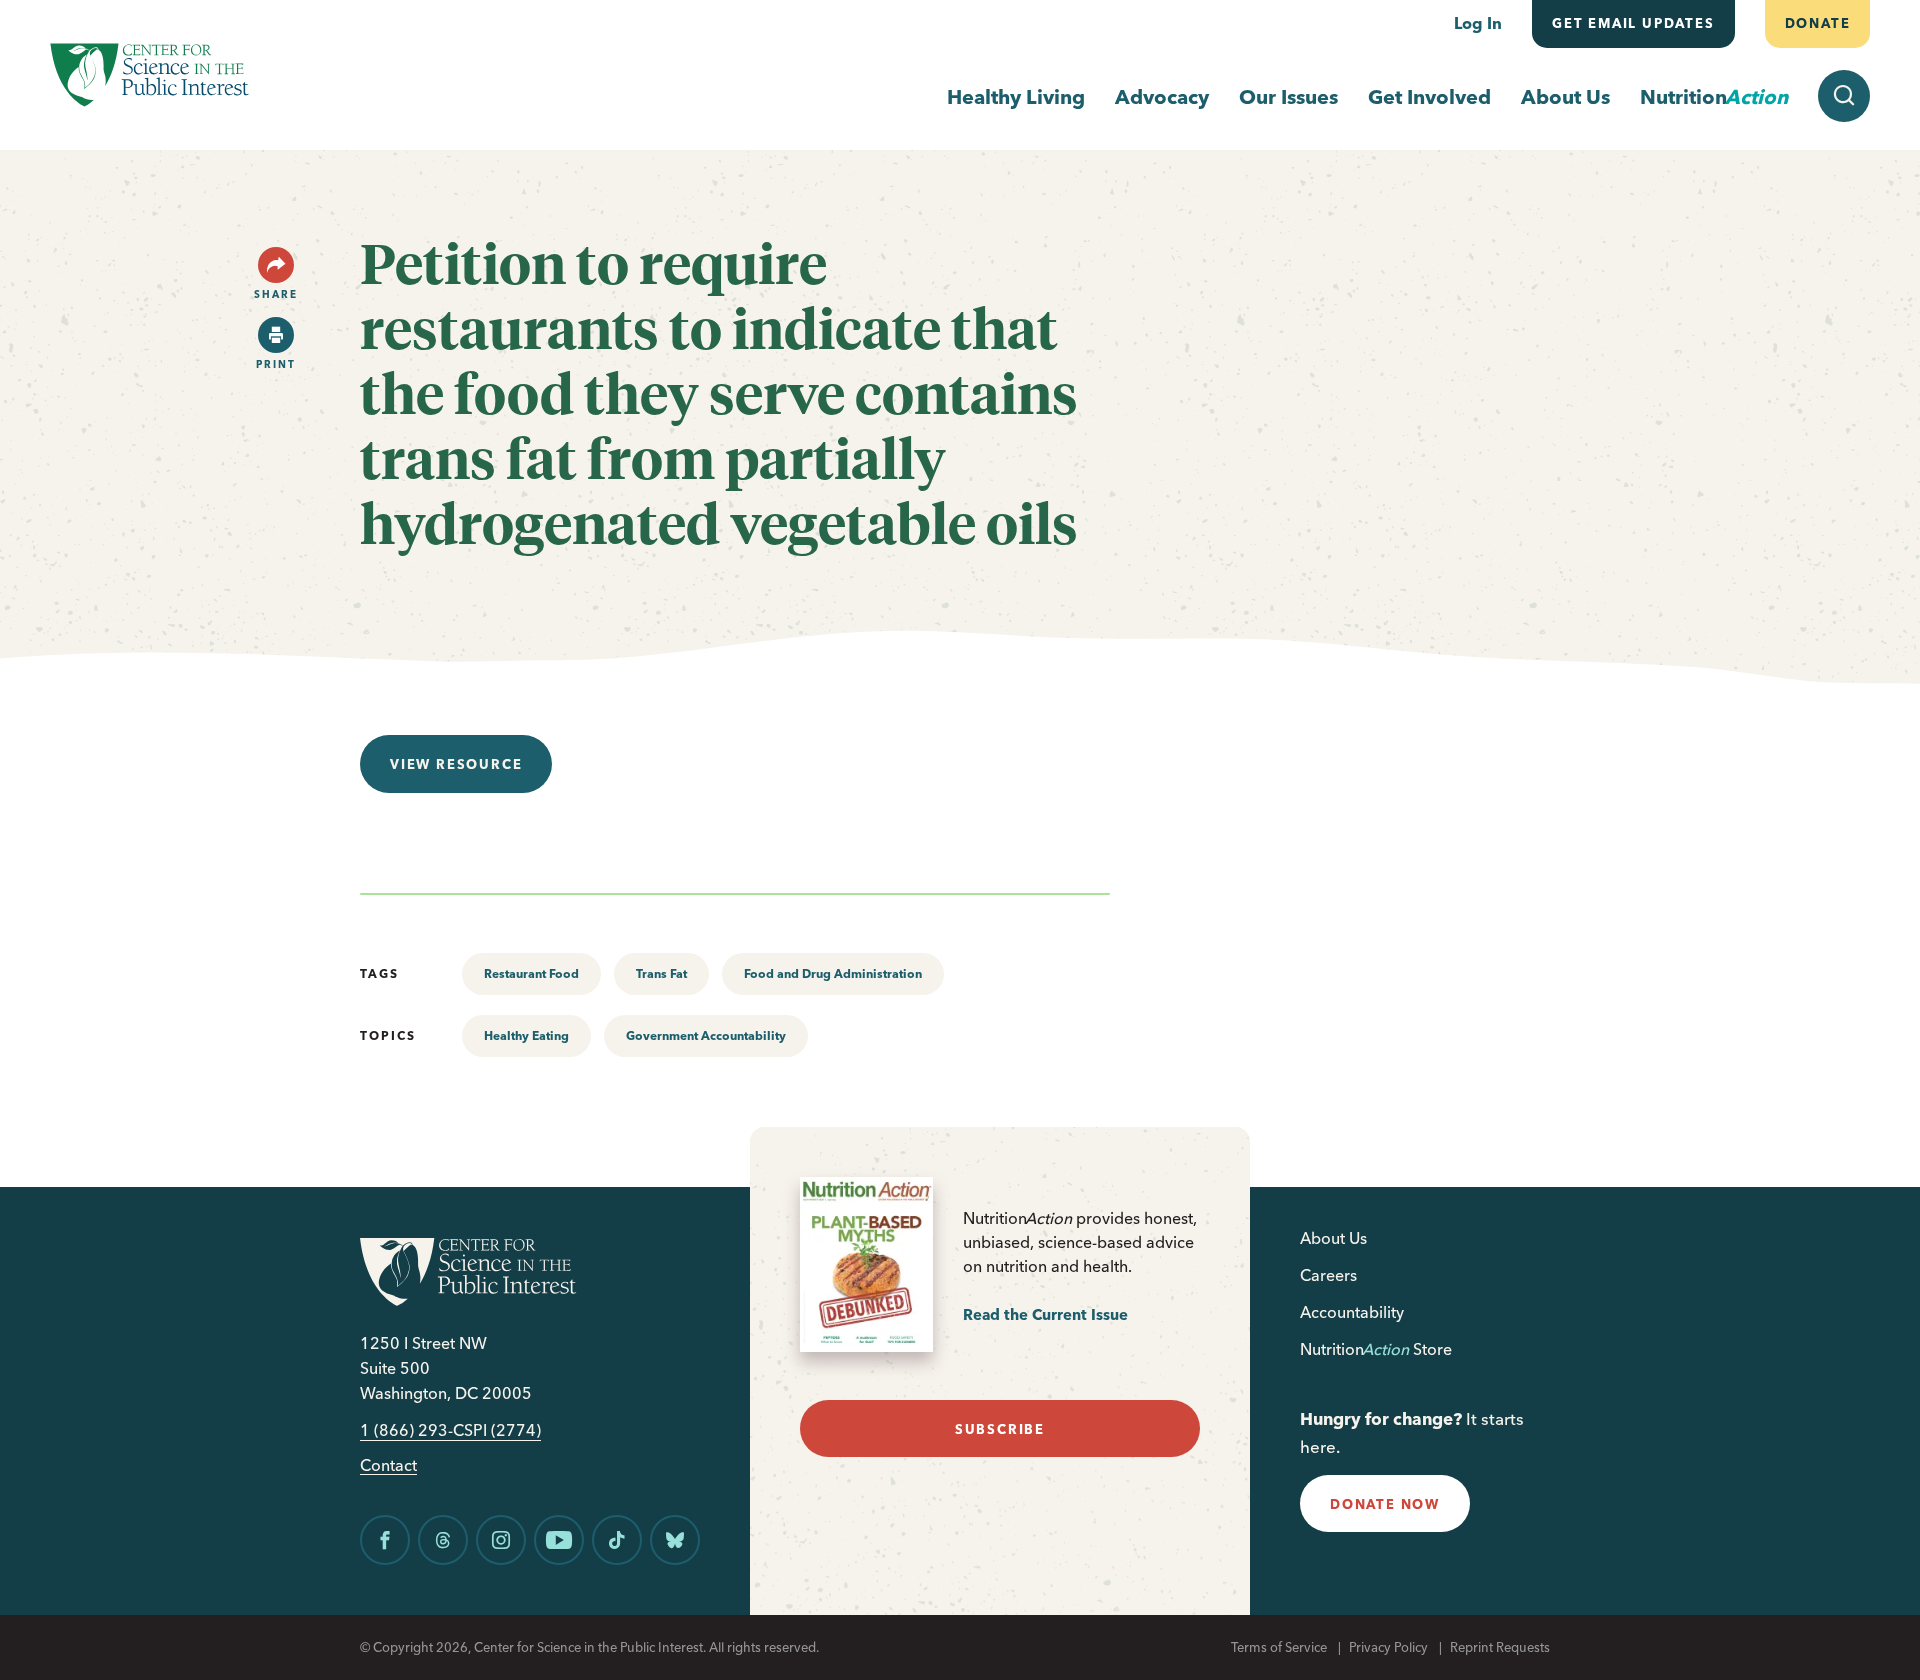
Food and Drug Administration (833, 973)
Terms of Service (1279, 1647)
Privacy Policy (1388, 1647)
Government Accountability (706, 1035)
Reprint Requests (1500, 1647)
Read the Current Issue (1045, 1314)
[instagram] (501, 1540)
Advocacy (1162, 96)
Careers (1328, 1275)
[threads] (443, 1540)
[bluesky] (675, 1540)
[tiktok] (617, 1540)
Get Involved (1429, 96)
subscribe (1000, 1429)
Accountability (1352, 1312)
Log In (1478, 23)
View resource (456, 764)
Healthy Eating (526, 1035)
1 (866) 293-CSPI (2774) (450, 1430)
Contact (388, 1465)
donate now (1385, 1504)
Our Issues (1288, 96)
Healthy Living (1016, 96)
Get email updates (1633, 23)
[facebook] (385, 1540)
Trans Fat (661, 973)
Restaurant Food (531, 973)
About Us (1565, 96)
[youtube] (559, 1540)
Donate (1817, 23)
